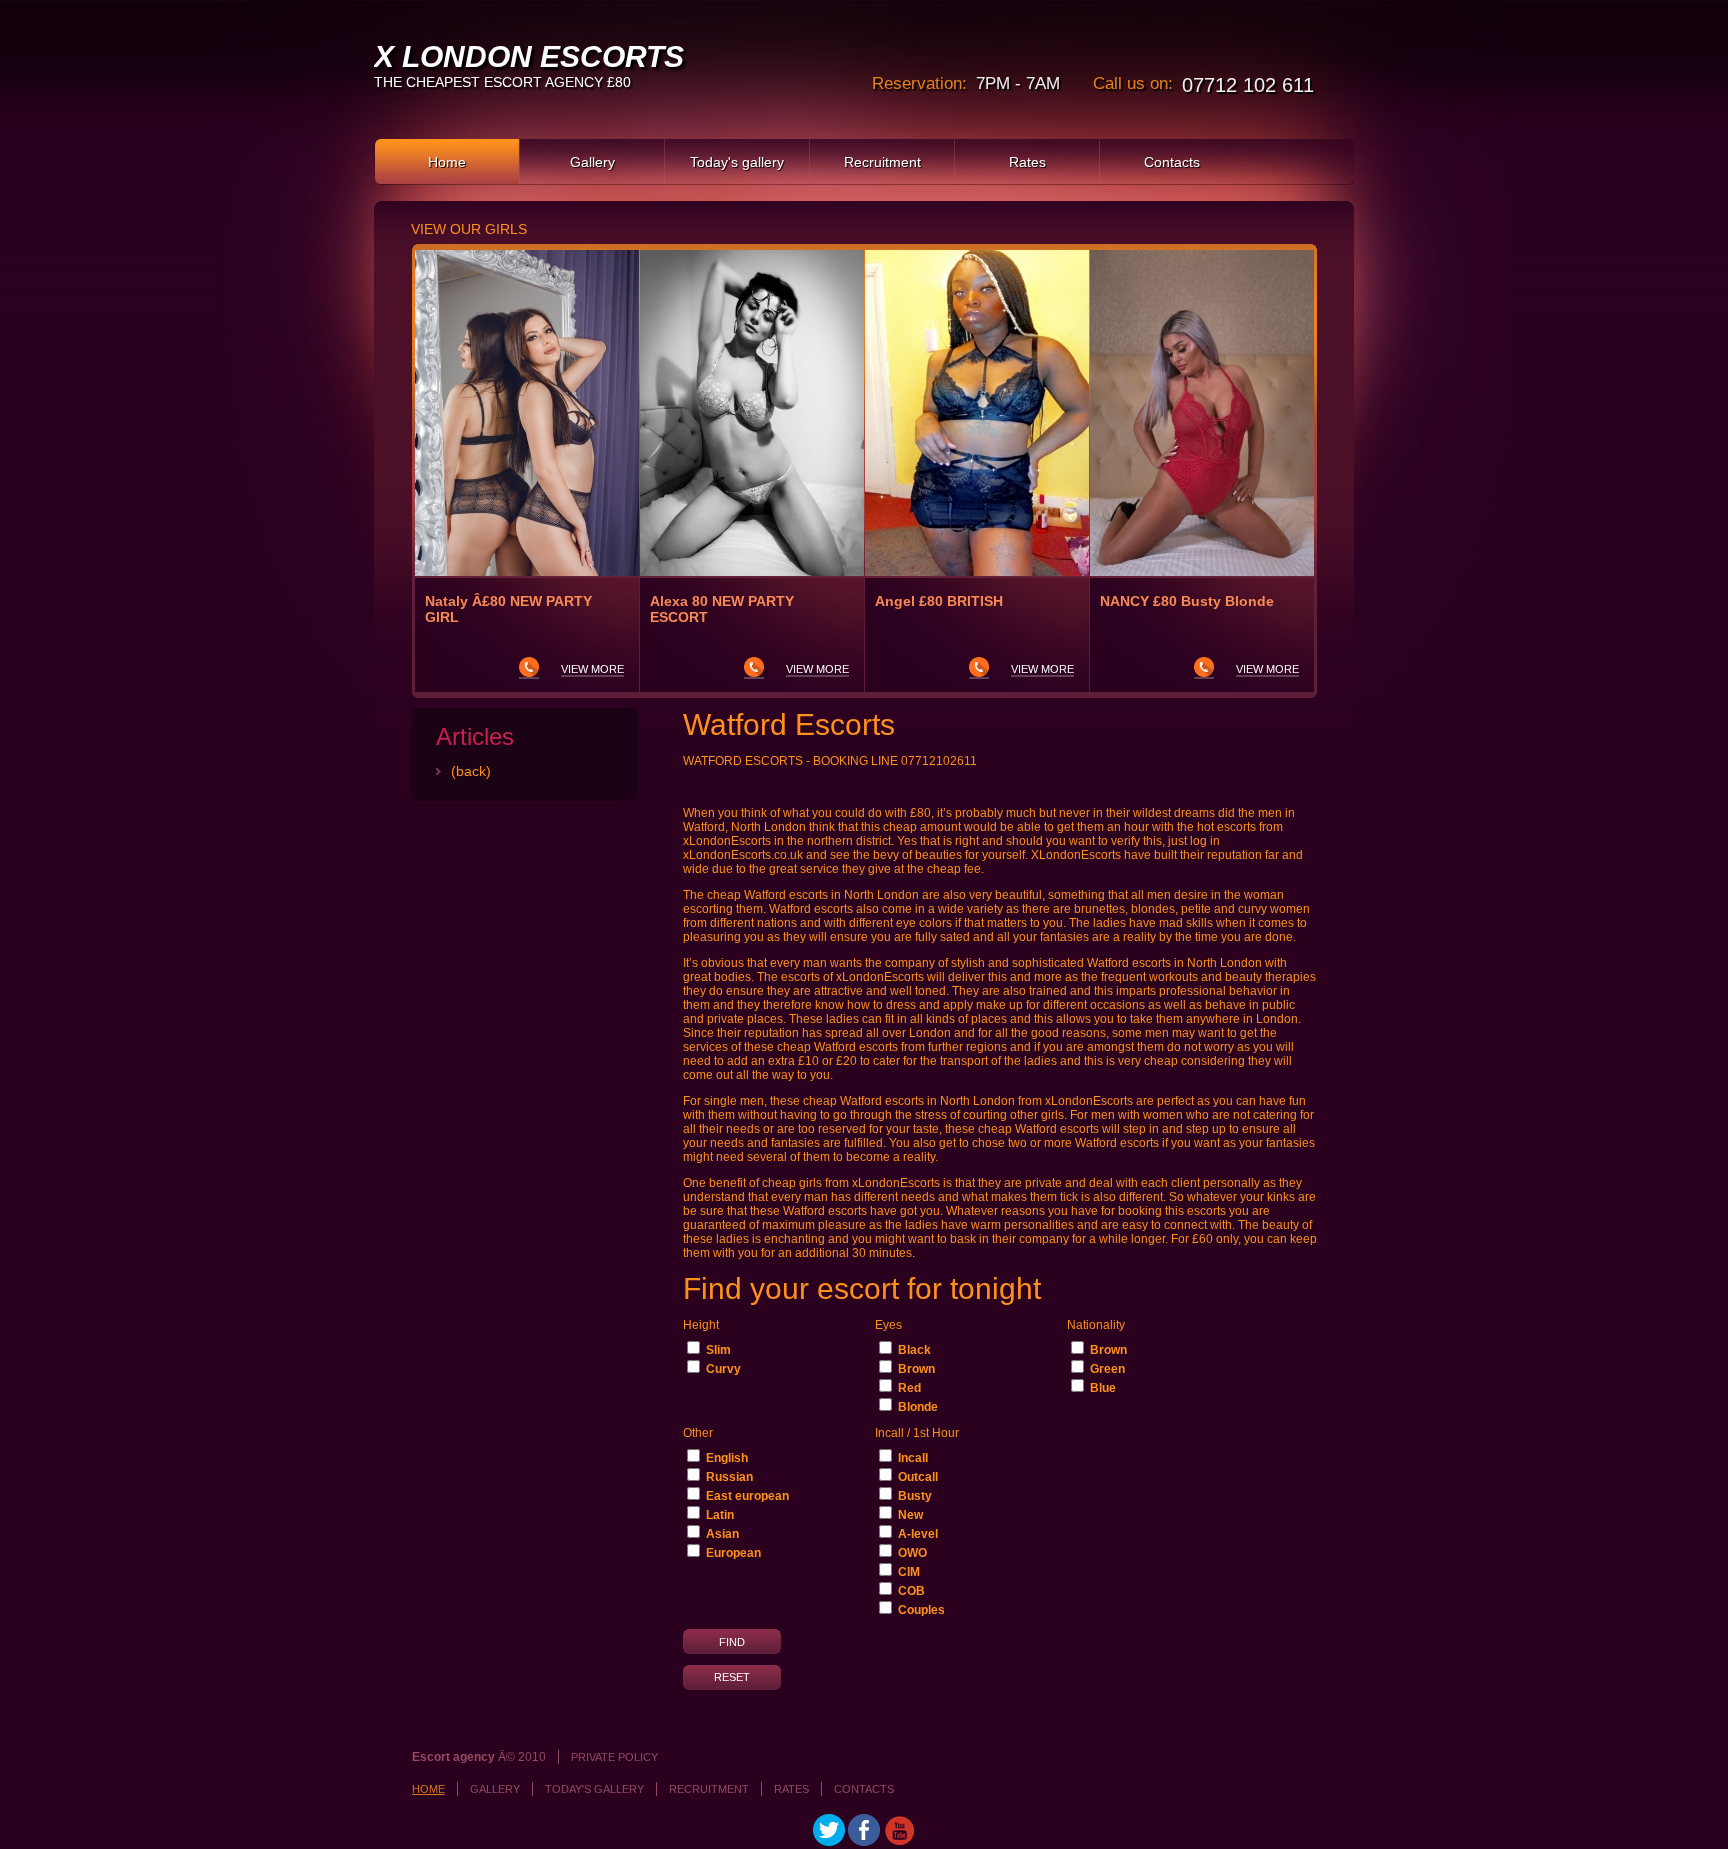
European (733, 1553)
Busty (915, 1496)
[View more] (527, 413)
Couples (921, 1610)
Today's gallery (737, 162)
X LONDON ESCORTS (529, 56)
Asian (722, 1534)
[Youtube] (899, 1842)
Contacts (1172, 162)
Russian (729, 1477)
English (727, 1458)
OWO (912, 1553)
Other (698, 1433)
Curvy (723, 1369)
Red (909, 1388)
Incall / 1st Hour (917, 1433)
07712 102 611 (1248, 85)
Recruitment (882, 162)
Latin (720, 1515)
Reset (732, 1677)
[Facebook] (864, 1842)
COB (911, 1591)
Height (701, 1325)
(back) (471, 771)
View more (592, 669)
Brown (916, 1369)
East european (747, 1496)
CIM (909, 1572)
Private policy (614, 1757)
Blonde (918, 1407)
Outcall (918, 1477)
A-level (918, 1534)
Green (1107, 1369)
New (910, 1515)
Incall (913, 1458)
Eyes (888, 1325)
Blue (1103, 1388)
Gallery (592, 162)
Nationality (1096, 1325)
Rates (1027, 162)
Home (447, 162)
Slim (718, 1350)
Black (914, 1350)
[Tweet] (829, 1842)
